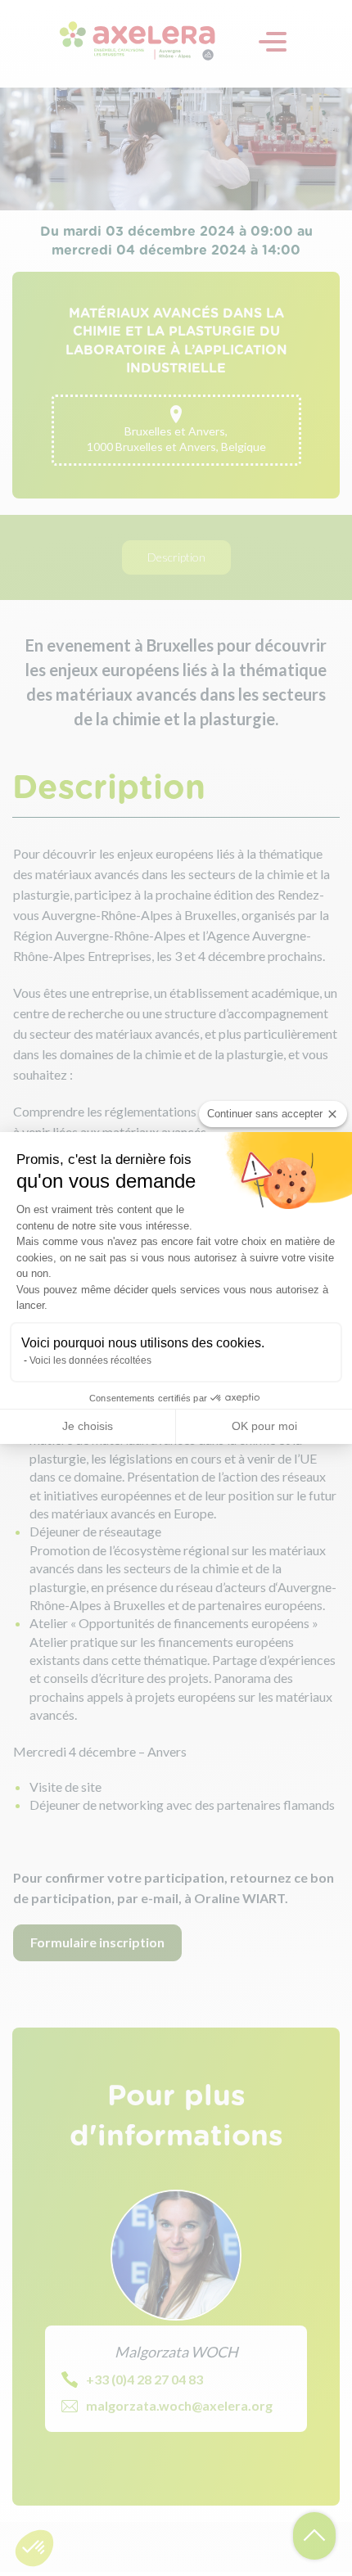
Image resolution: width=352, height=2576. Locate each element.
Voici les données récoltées (90, 1360)
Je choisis (88, 1426)
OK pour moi (264, 1426)
